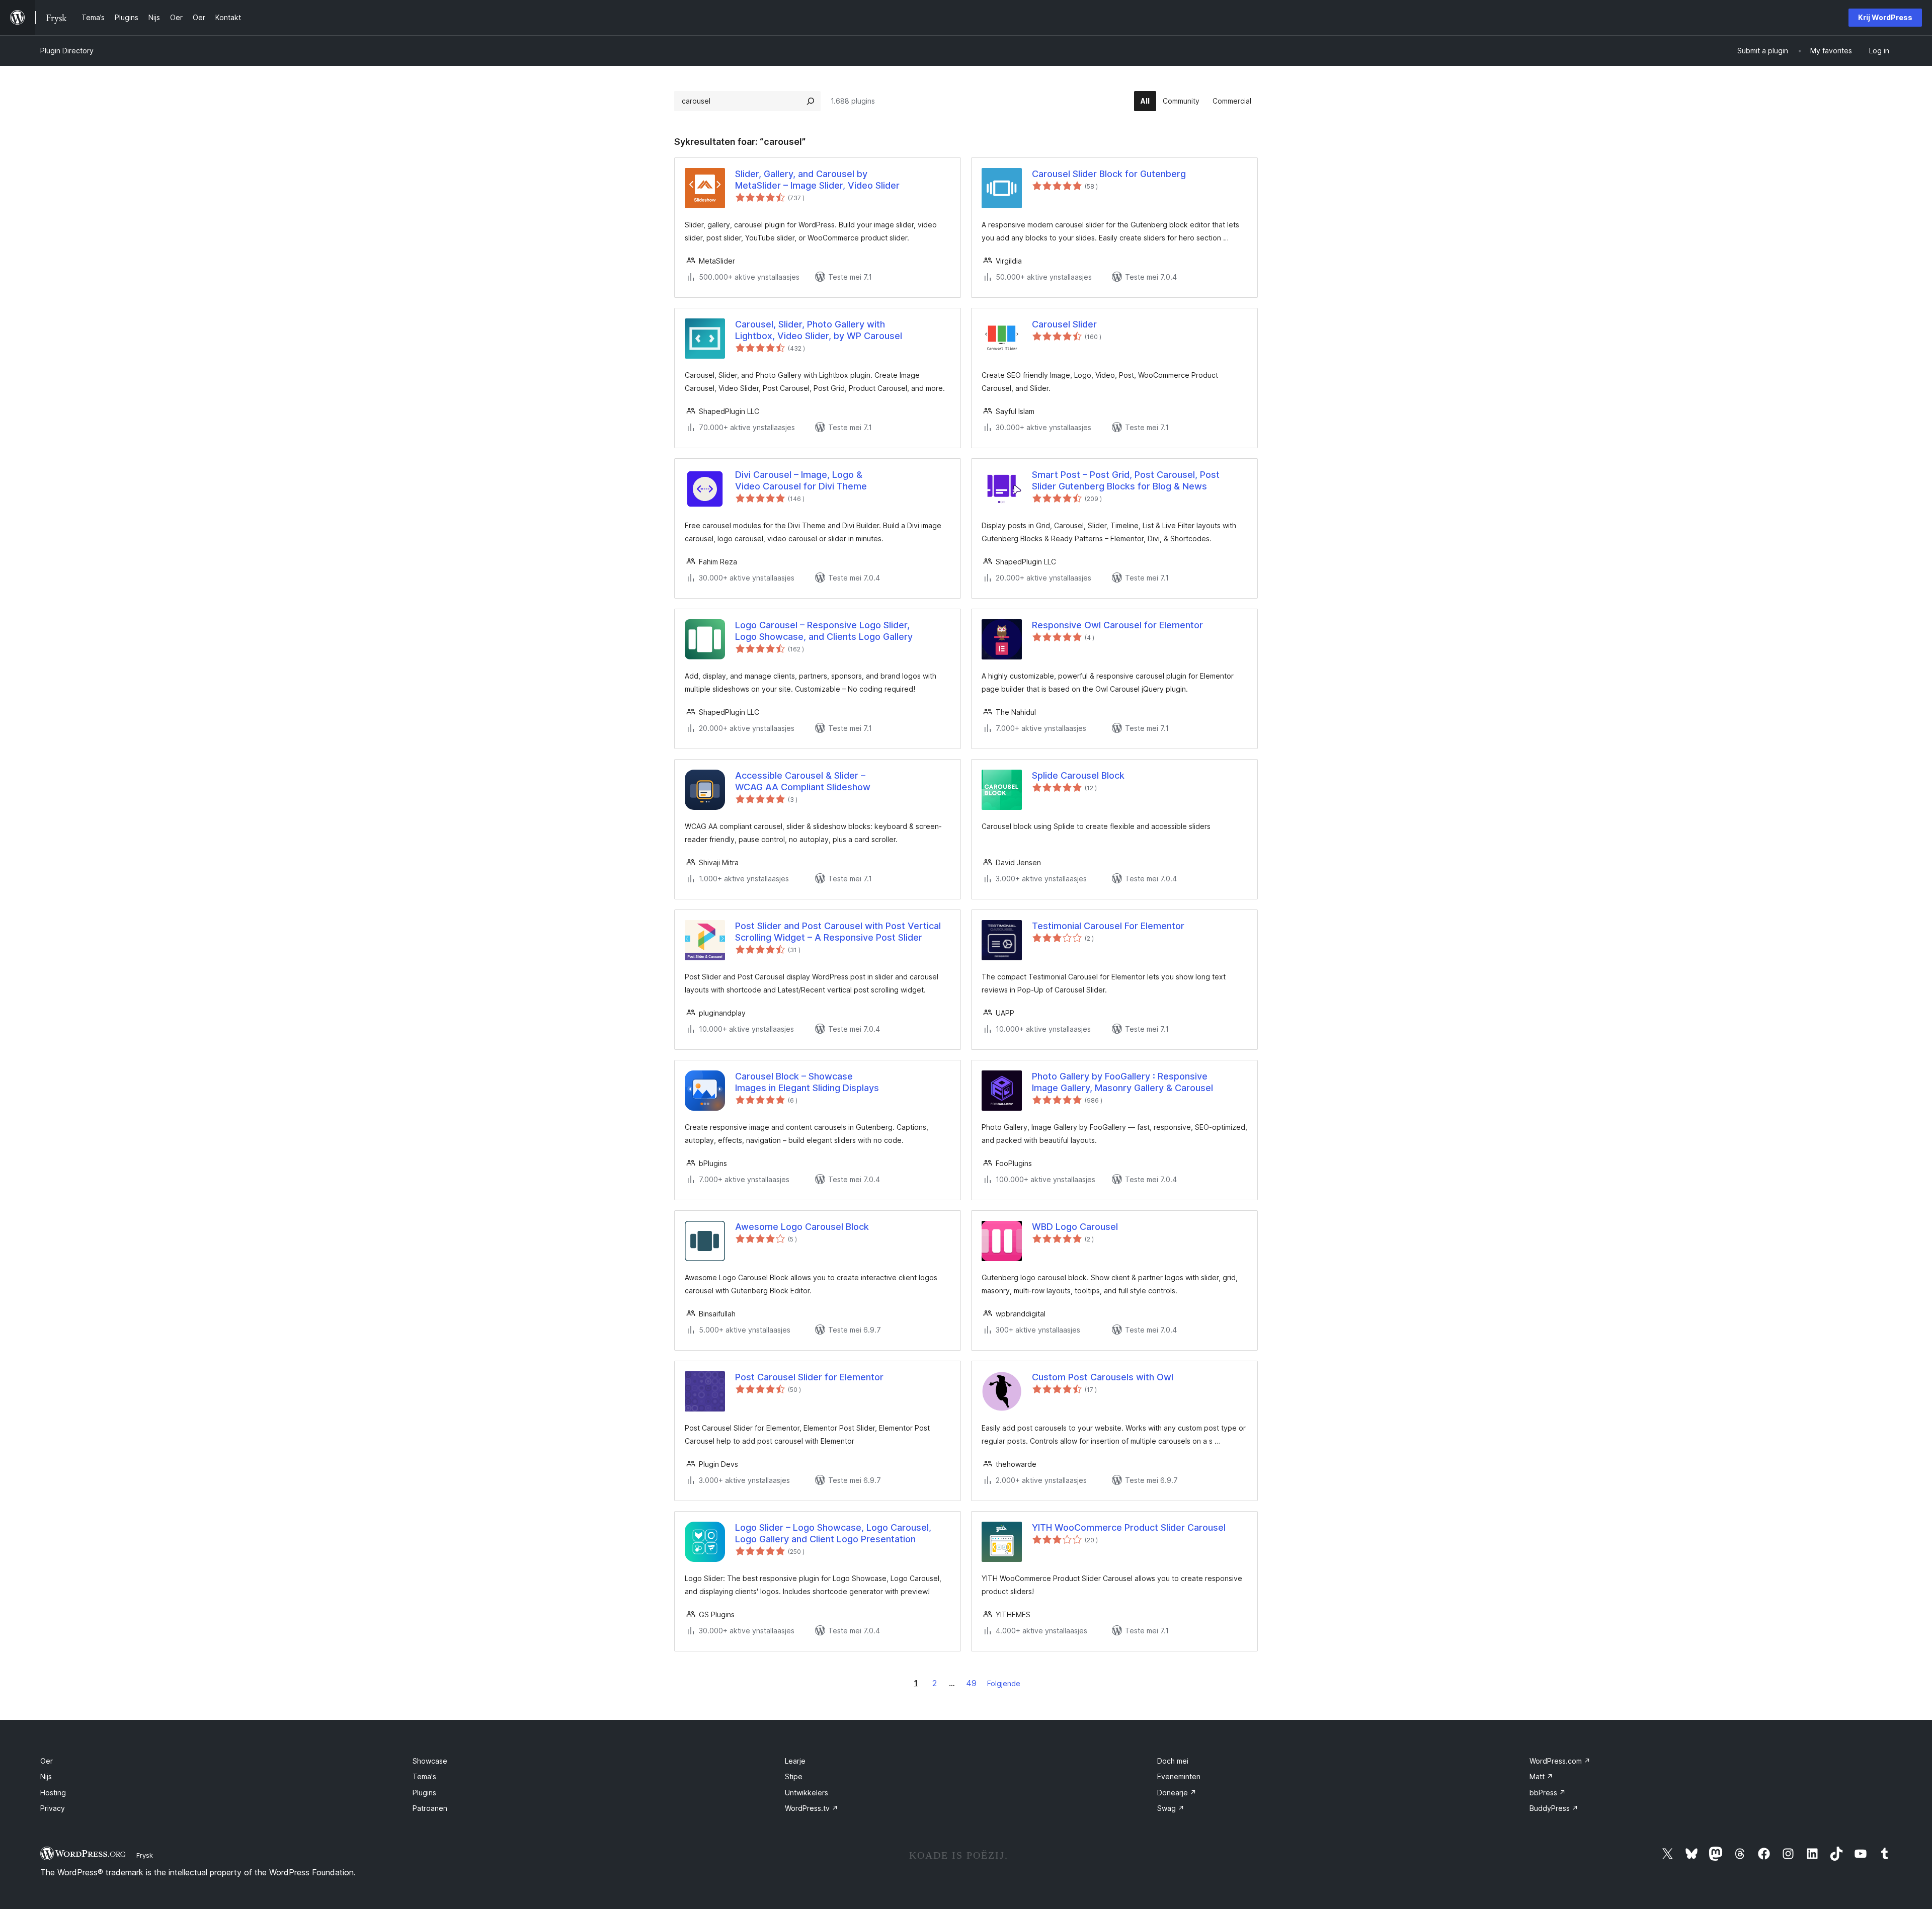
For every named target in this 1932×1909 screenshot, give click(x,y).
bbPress (1548, 1793)
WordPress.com (1560, 1761)
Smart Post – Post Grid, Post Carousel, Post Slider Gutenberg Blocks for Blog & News (1126, 480)
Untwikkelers (807, 1793)
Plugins (424, 1793)
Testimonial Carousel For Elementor (1108, 926)
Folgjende (1004, 1683)
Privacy (53, 1808)
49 (971, 1683)
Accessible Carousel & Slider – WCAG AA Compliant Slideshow (803, 781)
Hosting (53, 1793)
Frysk (145, 1855)
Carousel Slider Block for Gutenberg (1109, 174)
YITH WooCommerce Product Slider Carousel (1129, 1527)
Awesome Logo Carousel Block (802, 1227)
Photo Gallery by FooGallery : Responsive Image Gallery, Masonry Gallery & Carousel (1122, 1082)
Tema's (424, 1776)
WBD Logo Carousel (1075, 1227)
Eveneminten (1179, 1776)
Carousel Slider (1064, 324)
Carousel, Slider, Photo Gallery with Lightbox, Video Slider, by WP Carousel (819, 330)
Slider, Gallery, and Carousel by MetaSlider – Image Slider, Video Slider (817, 180)
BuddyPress (1554, 1808)
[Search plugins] (811, 101)
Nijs (46, 1776)
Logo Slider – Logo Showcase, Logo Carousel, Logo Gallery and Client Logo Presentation (833, 1533)
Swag (1171, 1808)
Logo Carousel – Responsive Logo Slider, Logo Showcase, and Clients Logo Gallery (824, 631)
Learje (795, 1761)
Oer (47, 1761)
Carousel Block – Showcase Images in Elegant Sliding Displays (807, 1082)
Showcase (430, 1761)
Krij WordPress (1885, 17)
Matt (1541, 1776)
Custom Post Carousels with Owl (1103, 1377)
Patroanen (430, 1808)
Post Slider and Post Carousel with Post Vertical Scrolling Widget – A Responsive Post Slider (838, 932)
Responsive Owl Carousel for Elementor (1117, 625)
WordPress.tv (812, 1808)
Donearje (1177, 1793)
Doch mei (1173, 1761)
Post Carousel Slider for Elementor (809, 1377)
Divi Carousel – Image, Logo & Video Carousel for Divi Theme (801, 480)
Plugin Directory (67, 51)
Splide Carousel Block (1078, 775)
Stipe (794, 1776)
